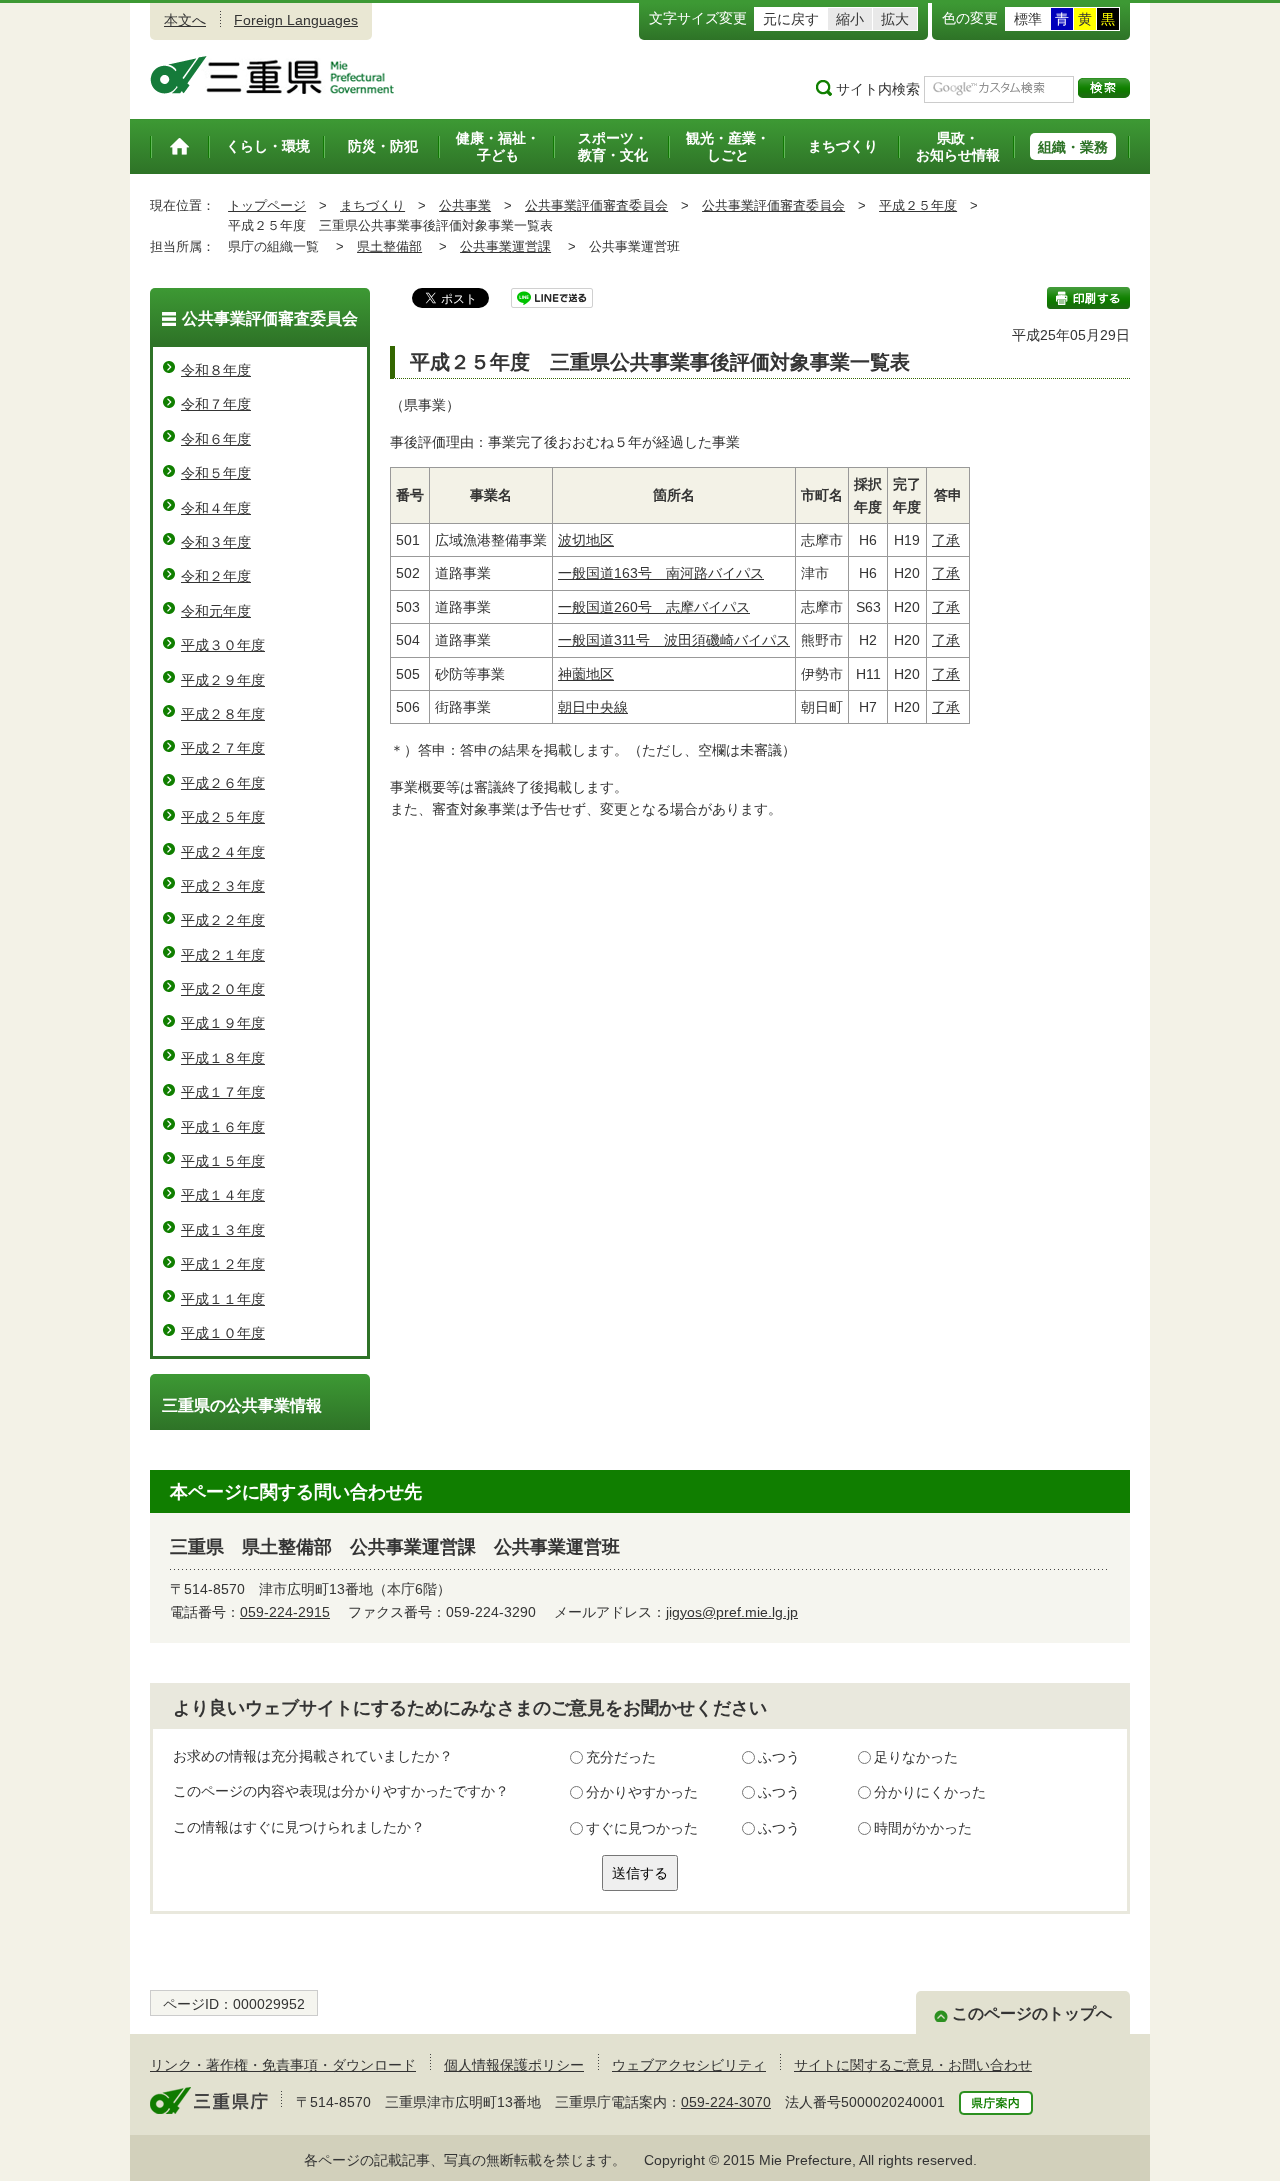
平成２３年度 (223, 886)
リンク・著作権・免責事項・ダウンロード (283, 2065)
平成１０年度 (223, 1333)
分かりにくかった (930, 1792)
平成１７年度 (223, 1092)
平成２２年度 (223, 920)
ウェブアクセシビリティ (689, 2065)
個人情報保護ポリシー (514, 2065)
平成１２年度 (223, 1264)
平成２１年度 (223, 955)
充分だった (621, 1757)
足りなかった (916, 1757)
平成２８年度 (223, 714)
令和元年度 (216, 611)
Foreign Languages (296, 20)
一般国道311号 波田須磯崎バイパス (674, 640)
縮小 (850, 19)
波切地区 (586, 540)
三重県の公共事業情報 (242, 1405)
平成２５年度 (918, 205)
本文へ (185, 20)
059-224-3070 (726, 2102)
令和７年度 (216, 404)
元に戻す (791, 19)
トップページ (267, 205)
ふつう (779, 1757)
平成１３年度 (223, 1230)
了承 (946, 540)
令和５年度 (216, 473)
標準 (1028, 19)
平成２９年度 (223, 680)
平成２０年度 (223, 989)
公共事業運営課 (505, 246)
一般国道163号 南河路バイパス (661, 573)
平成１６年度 (223, 1127)
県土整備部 (389, 246)
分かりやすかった (642, 1792)
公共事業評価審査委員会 (596, 205)
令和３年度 (216, 542)
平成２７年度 (223, 748)
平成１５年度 (223, 1161)
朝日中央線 (593, 707)
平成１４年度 (223, 1195)
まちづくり (372, 205)
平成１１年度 (223, 1299)
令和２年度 (216, 576)
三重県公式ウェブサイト (272, 75)
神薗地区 (586, 674)
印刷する (1088, 298)
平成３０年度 (223, 645)
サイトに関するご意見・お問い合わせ (913, 2065)
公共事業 (465, 205)
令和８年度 (216, 370)
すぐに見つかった (642, 1828)
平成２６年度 (223, 783)
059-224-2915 (285, 1612)
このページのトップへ (1032, 2013)
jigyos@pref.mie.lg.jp (732, 1612)
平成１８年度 (223, 1058)
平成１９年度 (223, 1023)
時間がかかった (923, 1828)
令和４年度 (216, 508)
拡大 (895, 19)
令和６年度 (216, 439)
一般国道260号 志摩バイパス (654, 607)
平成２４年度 (223, 852)
